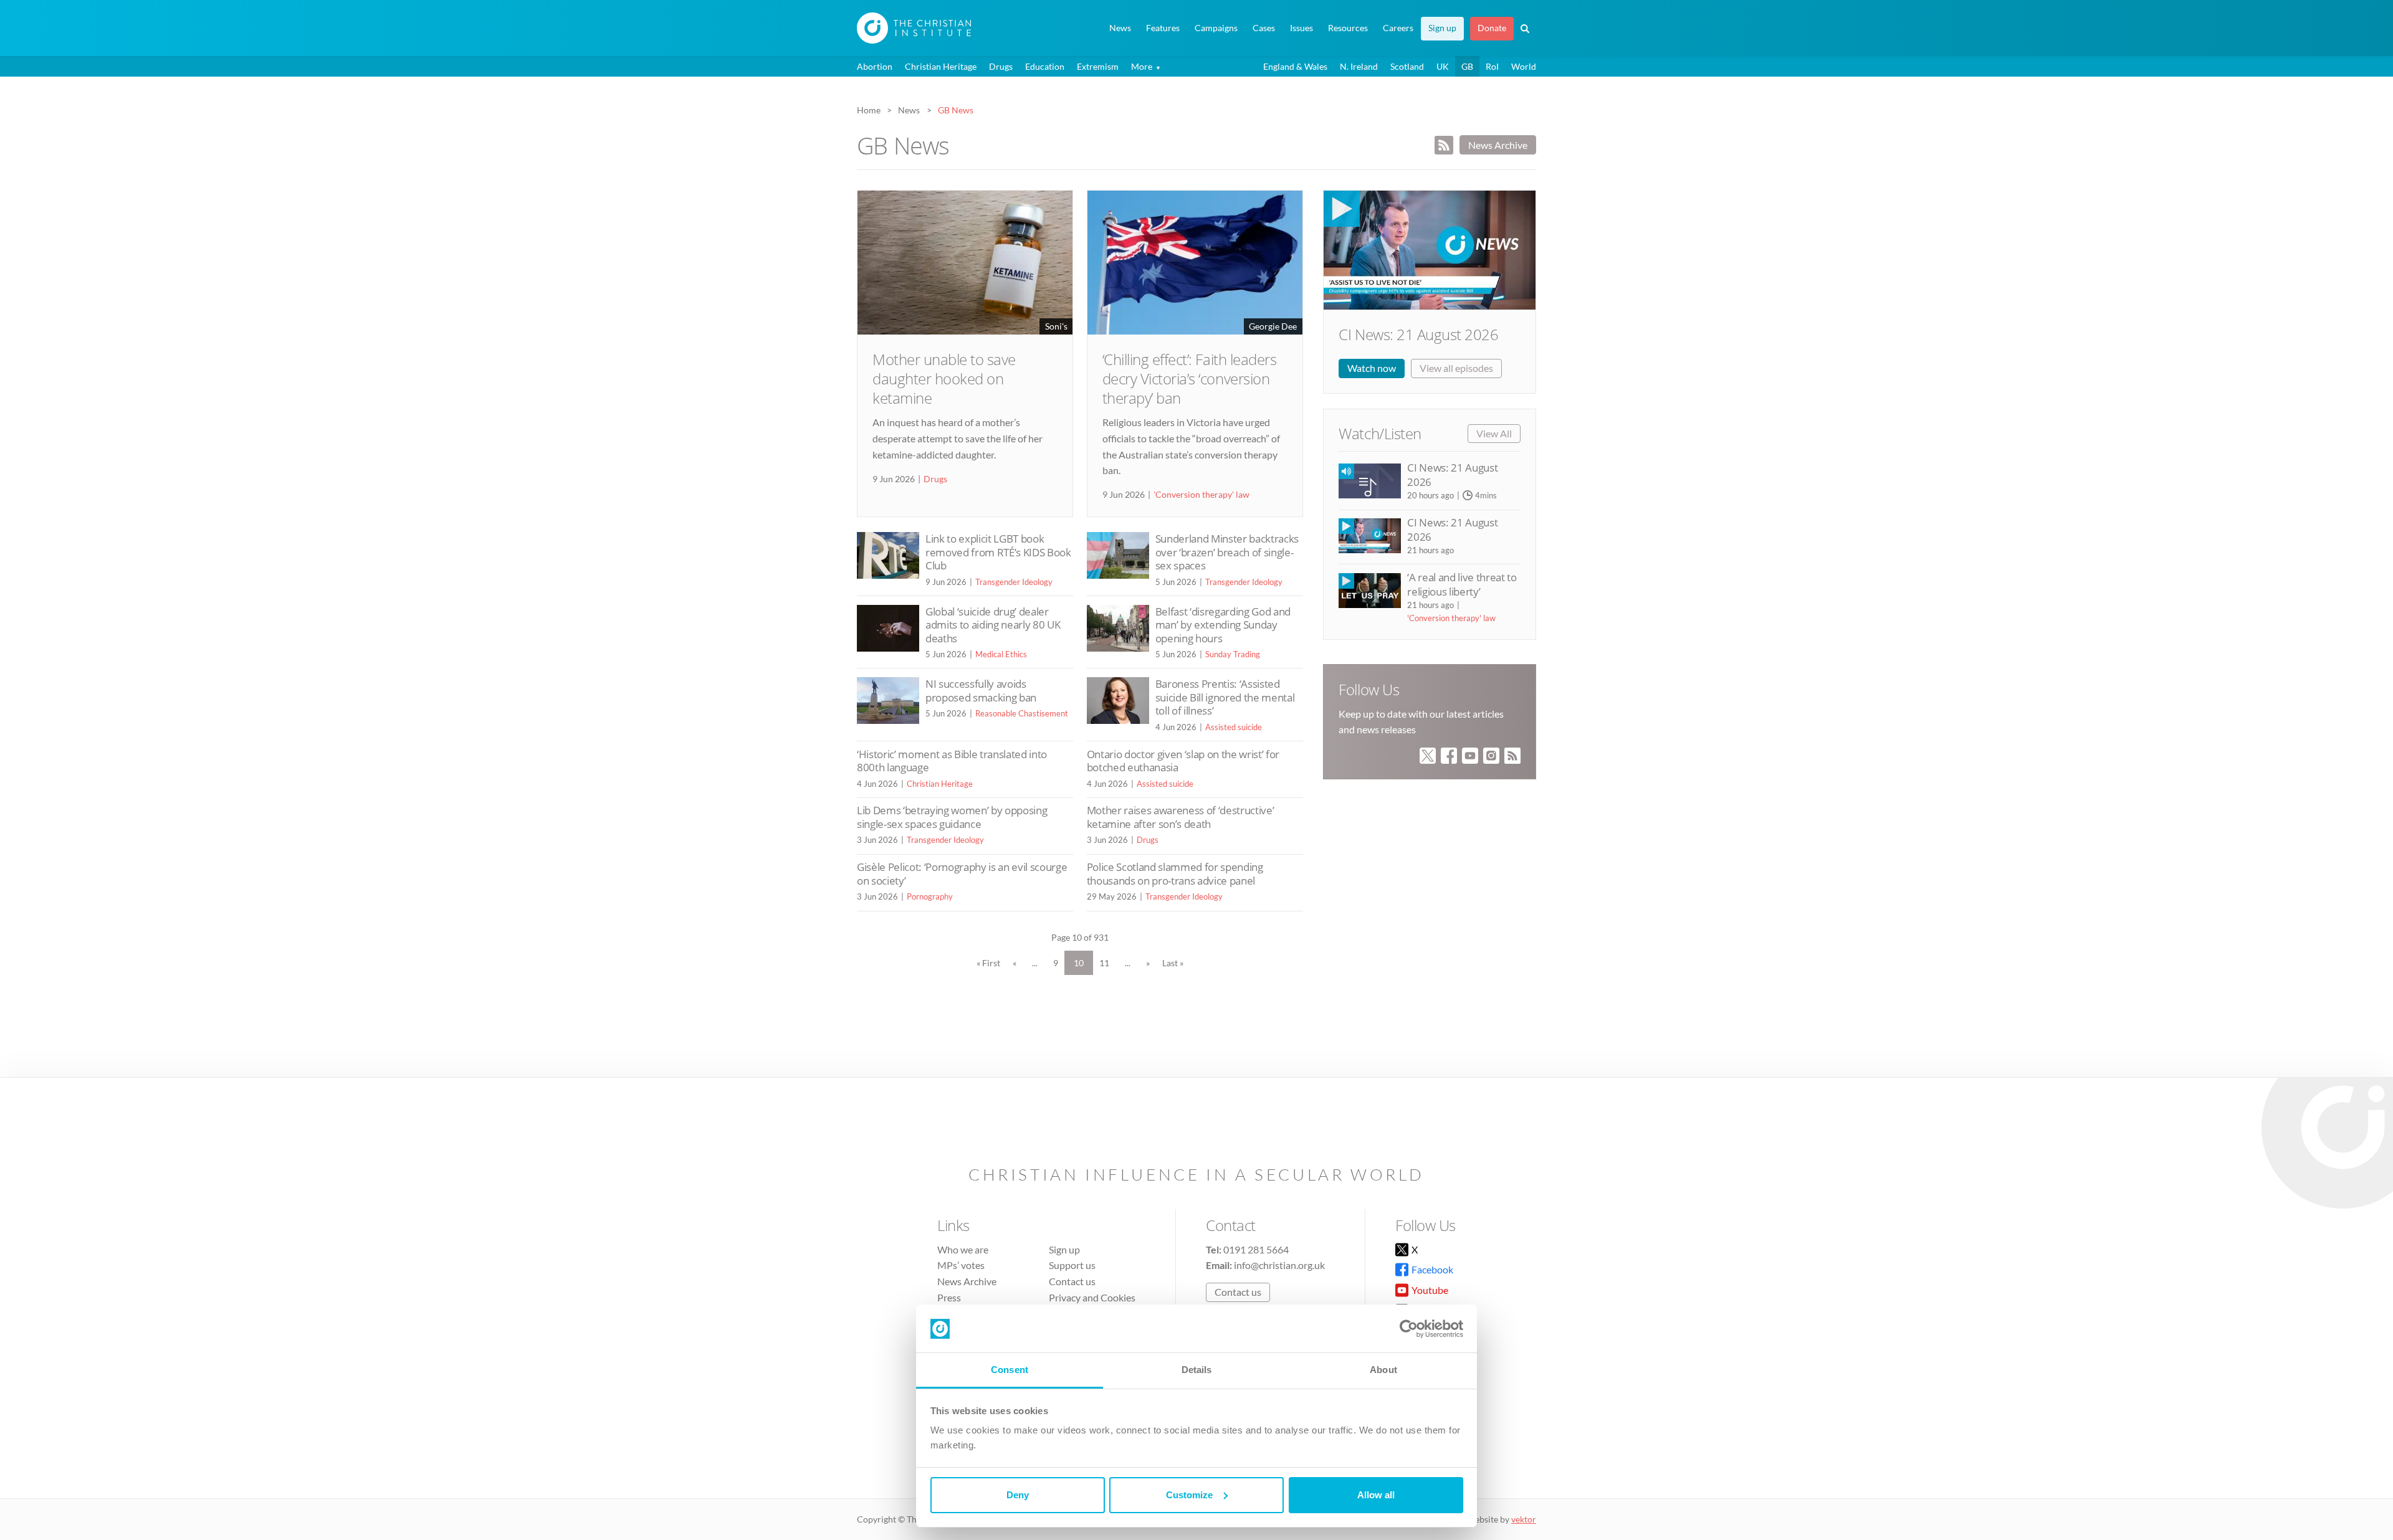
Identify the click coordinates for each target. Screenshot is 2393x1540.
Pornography (930, 896)
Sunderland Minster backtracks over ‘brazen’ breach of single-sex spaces (1227, 552)
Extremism (1098, 66)
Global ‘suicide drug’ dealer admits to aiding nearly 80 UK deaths (993, 625)
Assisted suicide (1234, 727)
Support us (1072, 1265)
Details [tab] (1197, 1370)
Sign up (1442, 28)
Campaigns (1216, 28)
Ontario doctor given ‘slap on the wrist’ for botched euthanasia (1183, 761)
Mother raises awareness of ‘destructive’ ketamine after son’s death (1181, 817)
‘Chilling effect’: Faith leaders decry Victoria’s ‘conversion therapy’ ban (1190, 378)
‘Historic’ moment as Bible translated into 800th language (952, 761)
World (1524, 66)
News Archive (1498, 145)
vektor (1524, 1519)
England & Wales (1295, 66)
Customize (1189, 1495)
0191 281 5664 (1256, 1249)
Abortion (875, 66)
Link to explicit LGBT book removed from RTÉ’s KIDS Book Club (998, 552)
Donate (1492, 28)
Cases (1264, 28)
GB (1467, 66)
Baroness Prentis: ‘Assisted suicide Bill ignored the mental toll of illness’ (1225, 697)
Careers (1398, 28)
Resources (1348, 28)
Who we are (963, 1249)
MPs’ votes (961, 1265)
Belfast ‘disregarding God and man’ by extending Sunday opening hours (1223, 625)
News (1120, 28)
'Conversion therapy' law (1201, 494)
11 (1104, 963)
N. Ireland (1359, 66)
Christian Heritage (941, 66)
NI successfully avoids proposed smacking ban (981, 691)
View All (1494, 433)
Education (1045, 66)
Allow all (1376, 1495)
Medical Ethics (1001, 654)
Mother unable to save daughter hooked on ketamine (944, 378)
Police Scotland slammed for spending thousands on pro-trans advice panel (1175, 874)
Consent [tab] (1010, 1370)
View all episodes (1456, 368)
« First (988, 963)
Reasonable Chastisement (1022, 713)
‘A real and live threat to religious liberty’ (1462, 584)
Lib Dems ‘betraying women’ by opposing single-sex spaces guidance (952, 817)
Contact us (1072, 1281)
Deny (1018, 1495)
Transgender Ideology (1014, 582)
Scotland (1407, 66)
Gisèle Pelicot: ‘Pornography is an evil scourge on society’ (962, 874)
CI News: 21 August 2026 (1418, 334)
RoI (1492, 66)
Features (1163, 28)
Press (949, 1297)
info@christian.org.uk (1279, 1265)
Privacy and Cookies (1092, 1297)
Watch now (1372, 368)
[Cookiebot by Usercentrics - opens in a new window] (1409, 1329)
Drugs (1001, 66)
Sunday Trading (1233, 654)
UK (1443, 66)
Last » (1173, 963)
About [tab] (1383, 1370)
